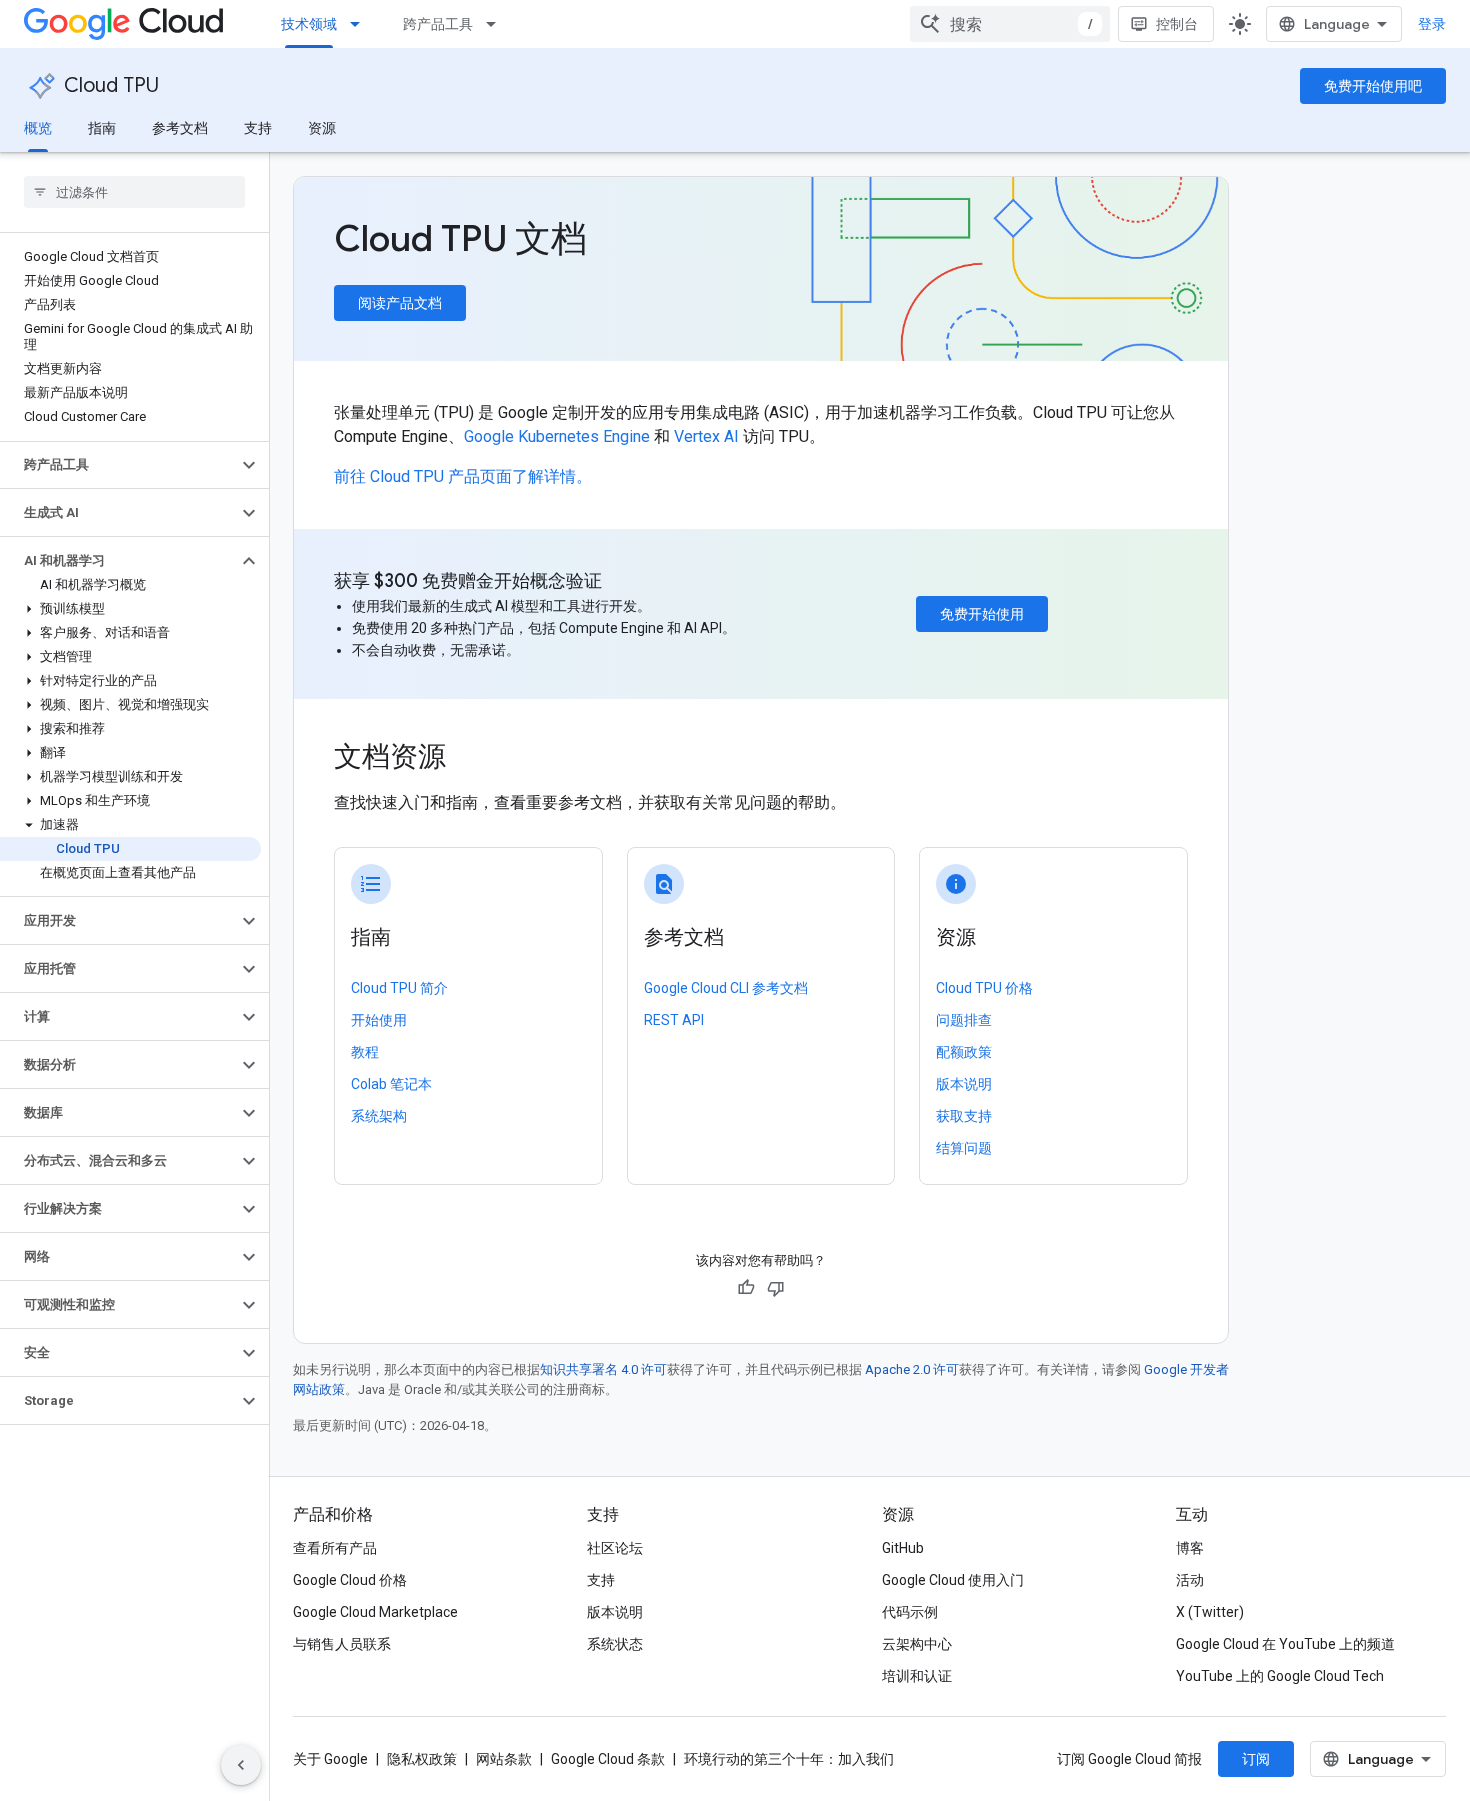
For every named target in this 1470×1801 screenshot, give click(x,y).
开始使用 (379, 1020)
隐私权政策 (422, 1759)
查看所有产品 (335, 1548)
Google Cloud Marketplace (375, 1612)
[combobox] (1010, 24)
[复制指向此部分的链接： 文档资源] (473, 759)
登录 (1432, 24)
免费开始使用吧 (1373, 86)
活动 (1190, 1580)
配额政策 (964, 1052)
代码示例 (910, 1612)
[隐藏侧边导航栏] (241, 1765)
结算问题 (964, 1148)
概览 (38, 128)
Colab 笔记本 (391, 1084)
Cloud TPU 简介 (399, 988)
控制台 (1177, 24)
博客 (1190, 1548)
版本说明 (964, 1084)
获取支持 (964, 1116)
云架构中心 (917, 1644)
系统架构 (379, 1116)
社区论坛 (615, 1548)
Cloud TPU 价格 (984, 988)
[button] (118, 465)
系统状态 (615, 1644)
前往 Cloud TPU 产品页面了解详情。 (463, 476)
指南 (102, 128)
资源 (322, 128)
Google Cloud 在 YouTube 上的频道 (1285, 1644)
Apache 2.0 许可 (912, 1369)
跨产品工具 (438, 24)
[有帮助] (746, 1288)
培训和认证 (917, 1676)
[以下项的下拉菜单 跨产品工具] (497, 24)
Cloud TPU (111, 85)
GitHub (903, 1548)
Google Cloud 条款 (608, 1759)
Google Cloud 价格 (350, 1580)
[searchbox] (134, 192)
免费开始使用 (982, 614)
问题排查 (964, 1020)
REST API (674, 1020)
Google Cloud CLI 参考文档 (726, 988)
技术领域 (309, 24)
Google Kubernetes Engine (557, 436)
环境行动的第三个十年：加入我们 (789, 1759)
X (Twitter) (1210, 1612)
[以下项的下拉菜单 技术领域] (361, 24)
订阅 (1256, 1759)
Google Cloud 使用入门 (953, 1580)
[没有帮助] (776, 1288)
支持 (258, 128)
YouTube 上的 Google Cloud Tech (1280, 1676)
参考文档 (180, 128)
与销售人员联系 (342, 1644)
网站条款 (504, 1759)
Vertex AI (706, 436)
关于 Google (330, 1759)
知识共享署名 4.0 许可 (603, 1369)
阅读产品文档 (400, 303)
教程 (365, 1052)
